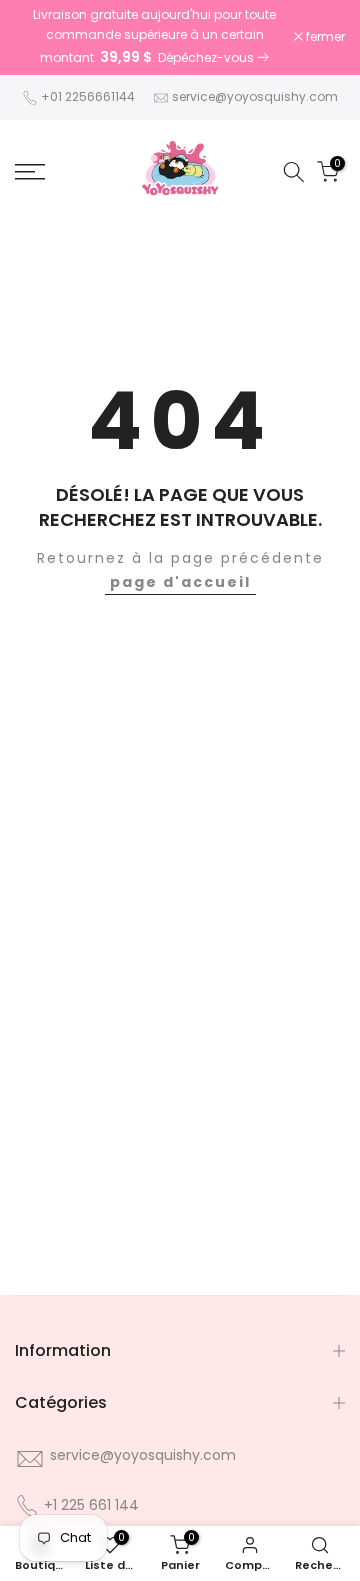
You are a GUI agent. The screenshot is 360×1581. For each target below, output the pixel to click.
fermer (324, 37)
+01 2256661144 (88, 96)
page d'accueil (180, 582)
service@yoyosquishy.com (255, 96)
